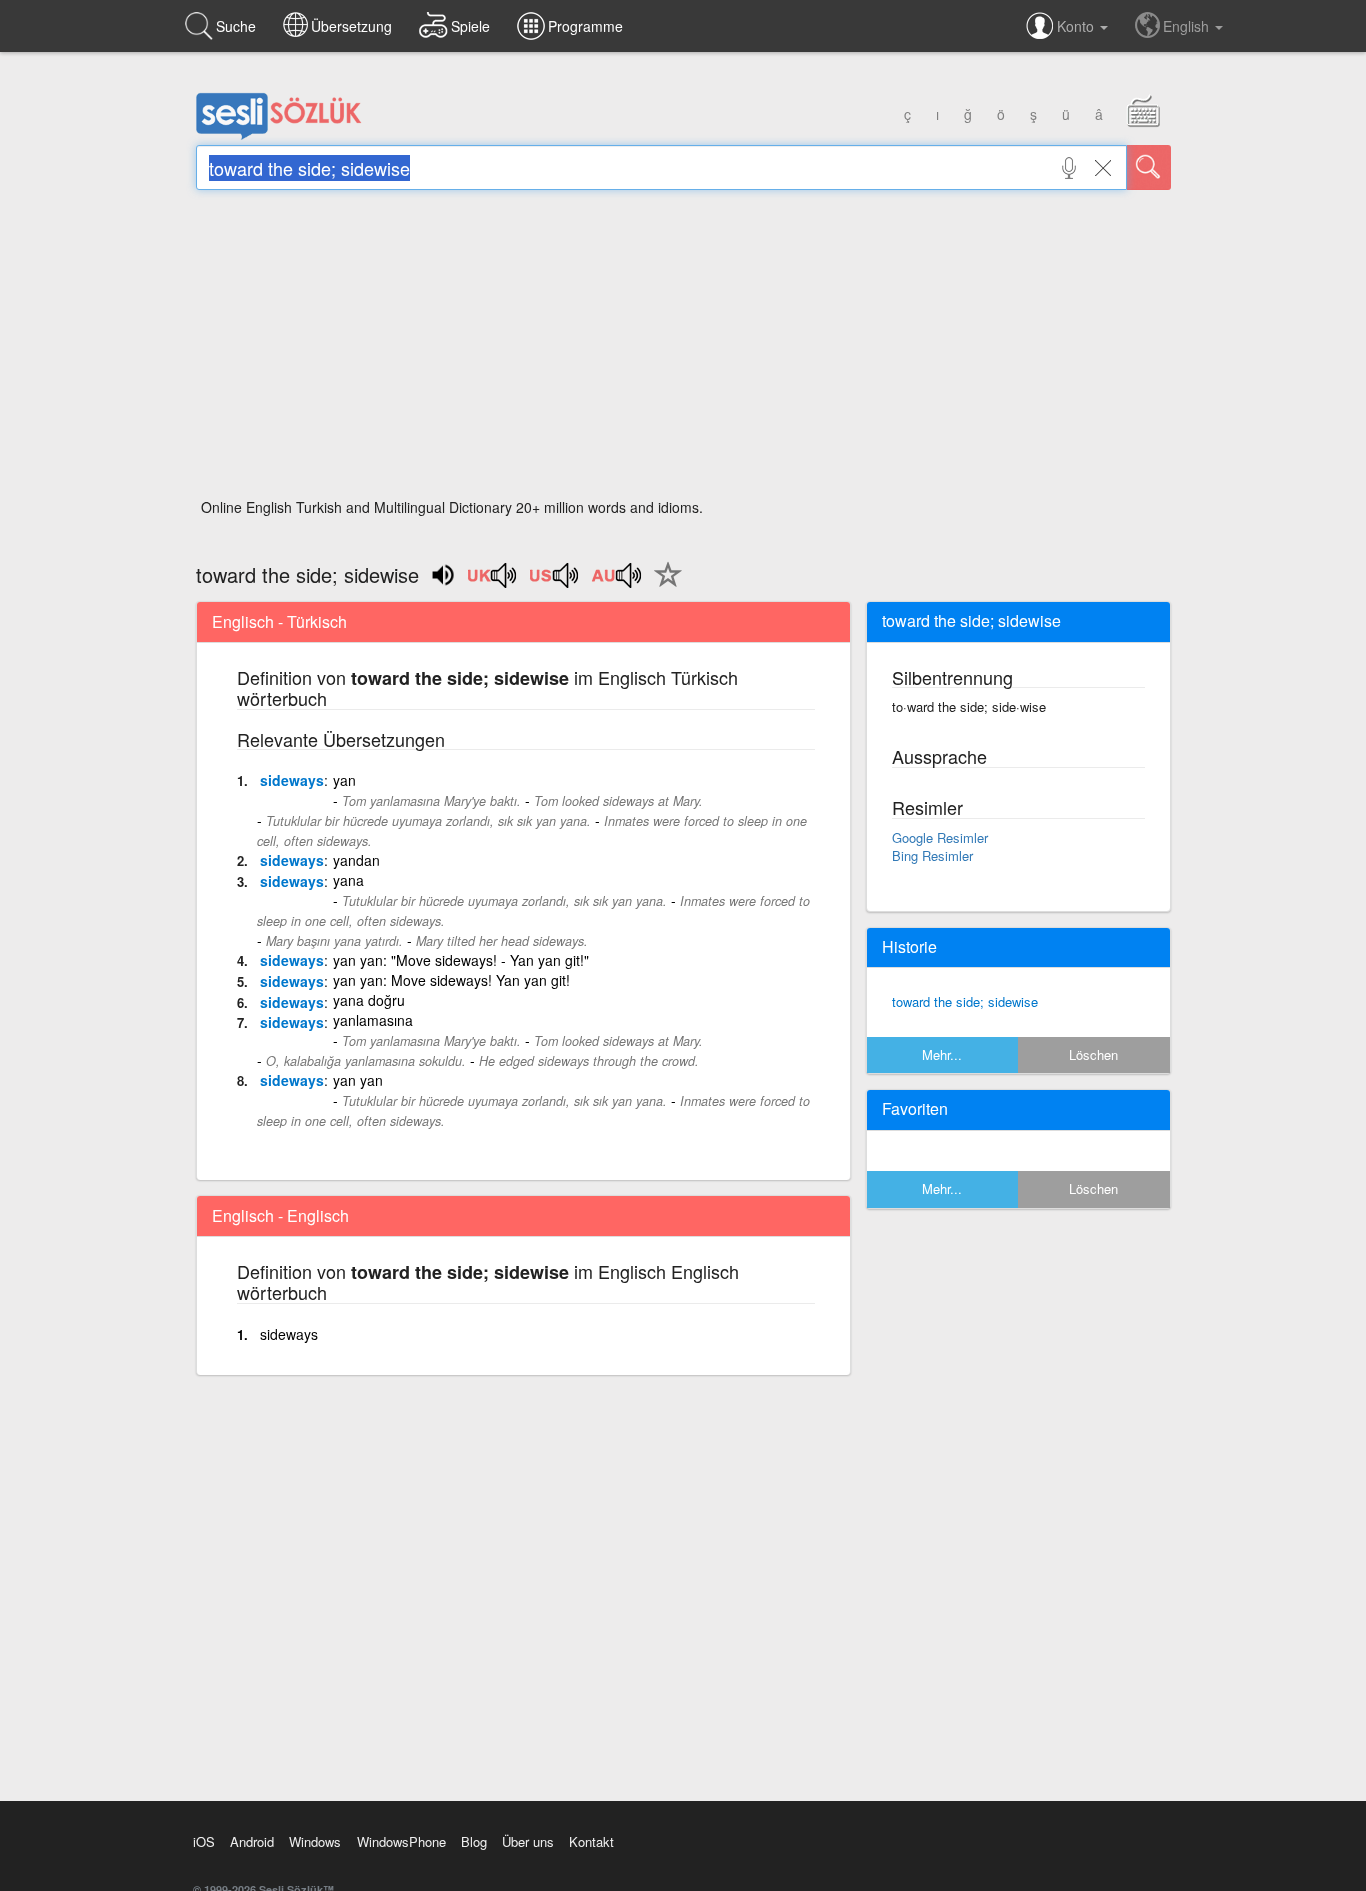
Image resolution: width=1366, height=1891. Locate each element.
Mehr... (942, 1054)
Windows (315, 1841)
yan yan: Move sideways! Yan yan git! (451, 980)
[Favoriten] (663, 586)
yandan (356, 860)
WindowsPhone (401, 1841)
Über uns (528, 1841)
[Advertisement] (683, 350)
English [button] (1188, 26)
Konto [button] (1077, 26)
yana (348, 880)
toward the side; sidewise (965, 1001)
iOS (204, 1841)
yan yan (358, 1080)
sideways (292, 780)
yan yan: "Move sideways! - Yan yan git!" (461, 960)
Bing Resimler (932, 855)
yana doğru (369, 1000)
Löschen (1093, 1054)
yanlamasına (373, 1020)
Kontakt (591, 1841)
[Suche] (1149, 167)
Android (252, 1841)
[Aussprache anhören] (493, 582)
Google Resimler (940, 837)
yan (344, 780)
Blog (474, 1841)
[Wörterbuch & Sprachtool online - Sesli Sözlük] (279, 135)
